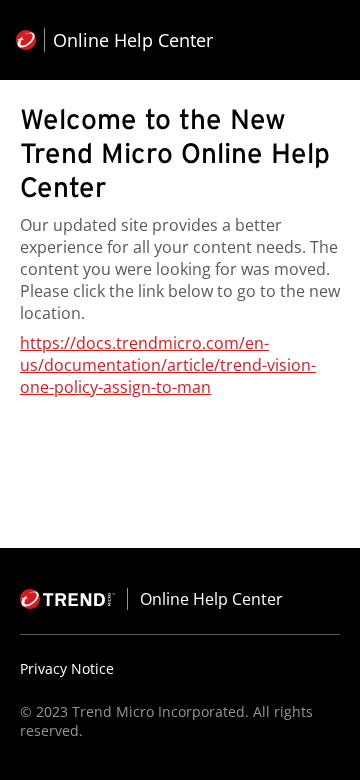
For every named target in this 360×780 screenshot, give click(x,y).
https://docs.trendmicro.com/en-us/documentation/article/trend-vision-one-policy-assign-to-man (168, 365)
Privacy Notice (67, 668)
